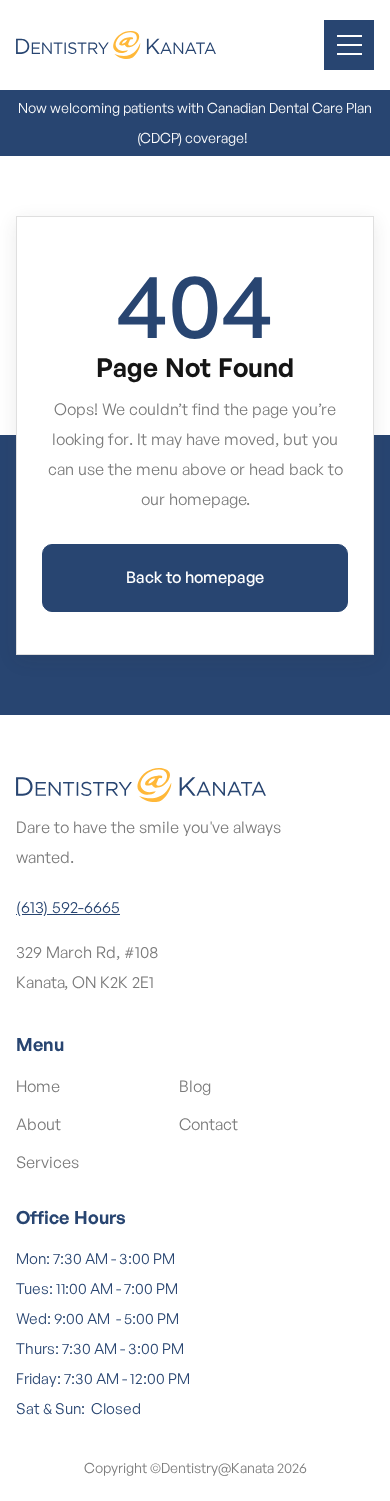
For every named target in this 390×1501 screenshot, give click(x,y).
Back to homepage (195, 577)
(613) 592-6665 (68, 907)
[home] (116, 45)
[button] (349, 45)
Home (38, 1086)
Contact (208, 1124)
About (38, 1124)
